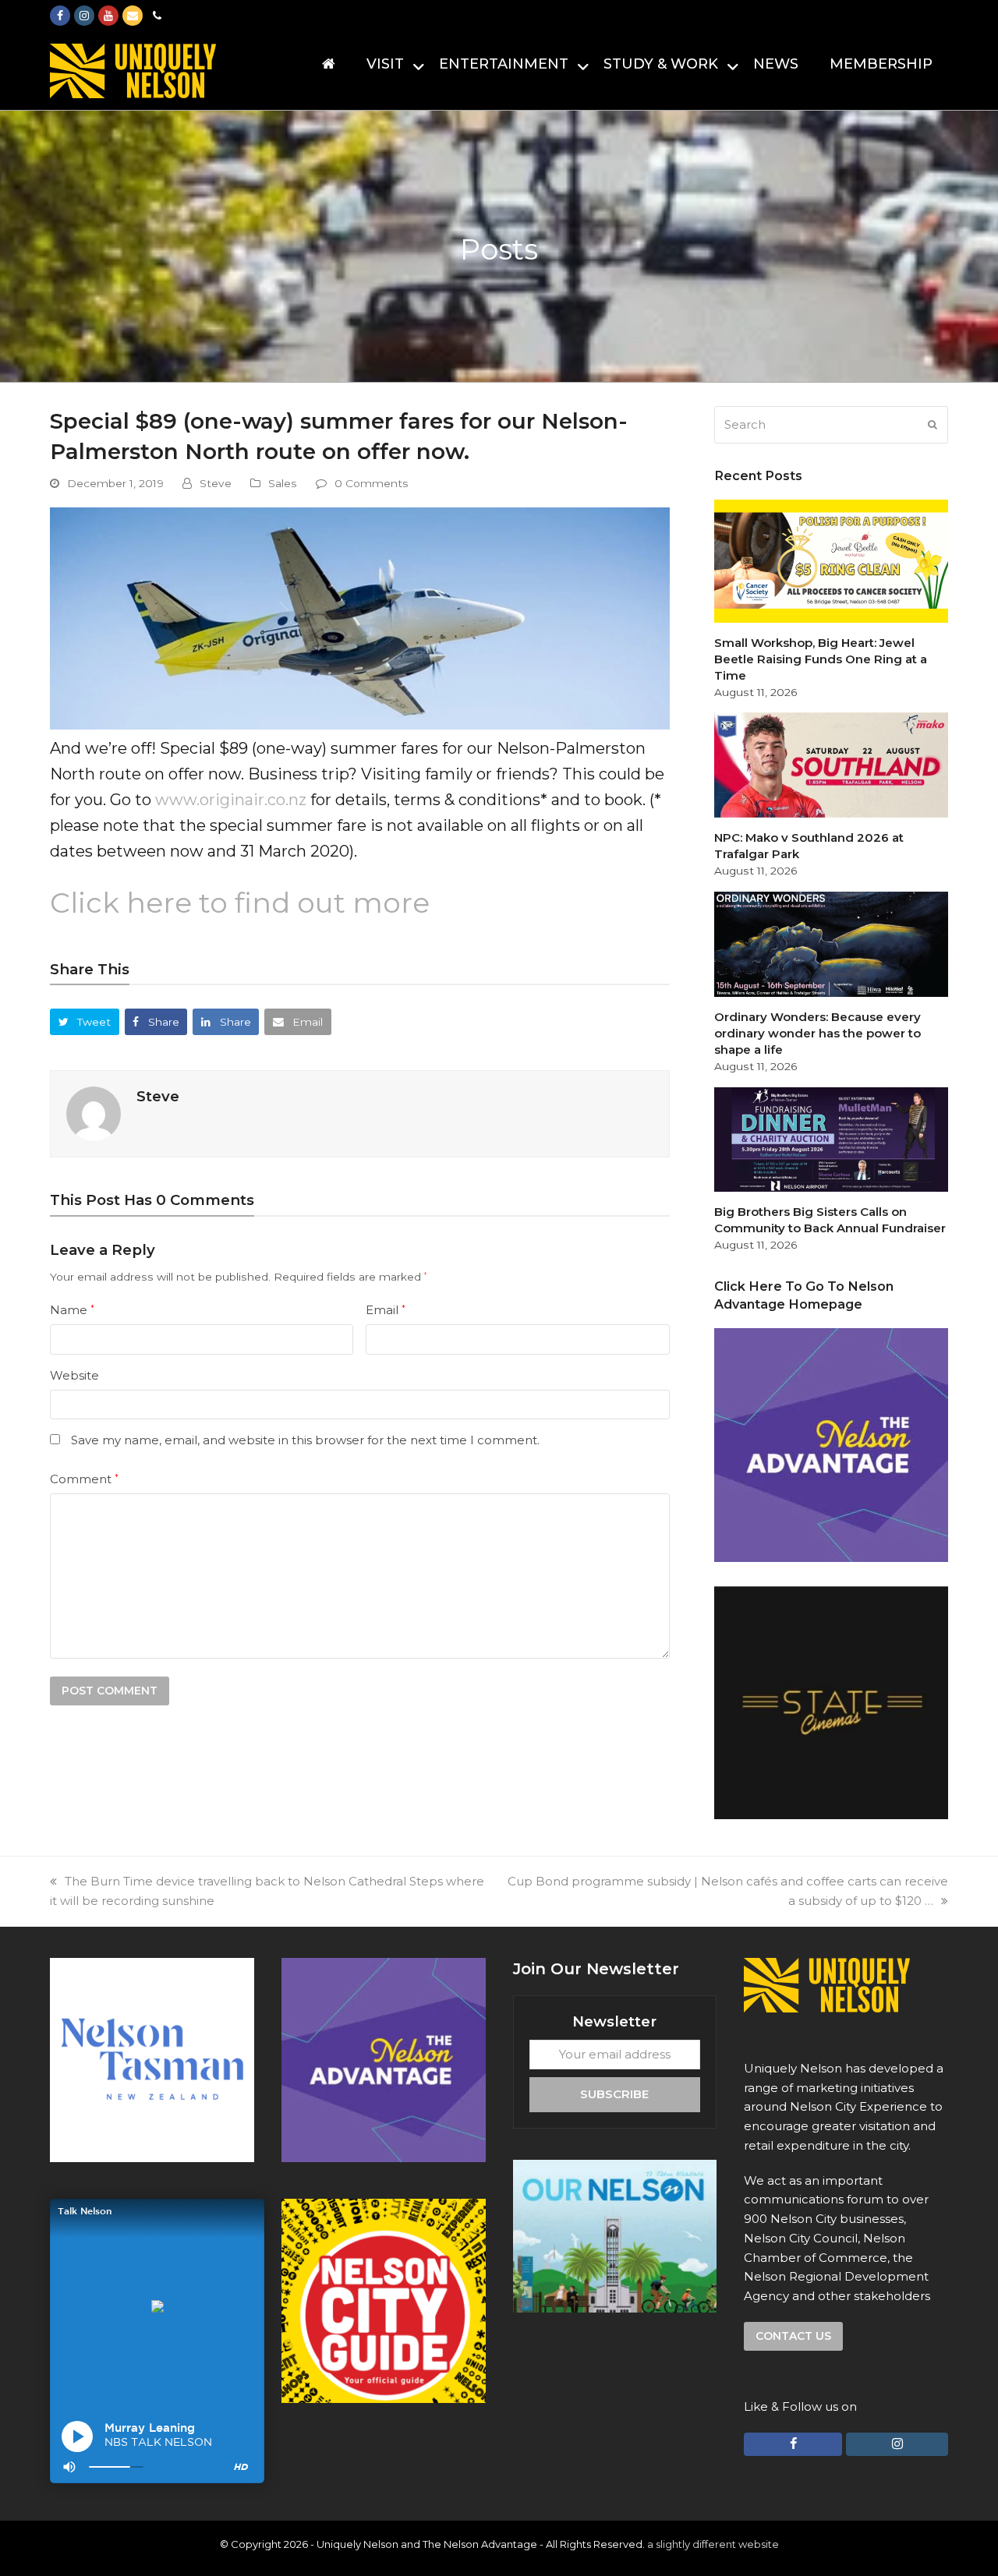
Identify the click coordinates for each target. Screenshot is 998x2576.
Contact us (793, 2336)
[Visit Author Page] (94, 1113)
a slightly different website (713, 2544)
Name (72, 1310)
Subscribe (614, 2094)
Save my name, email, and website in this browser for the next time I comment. (305, 1440)
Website (74, 1375)
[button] (85, 1021)
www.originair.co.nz (231, 800)
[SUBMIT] (933, 425)
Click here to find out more (240, 903)
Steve (216, 483)
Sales (283, 483)
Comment (84, 1479)
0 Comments (372, 483)
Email (386, 1310)
